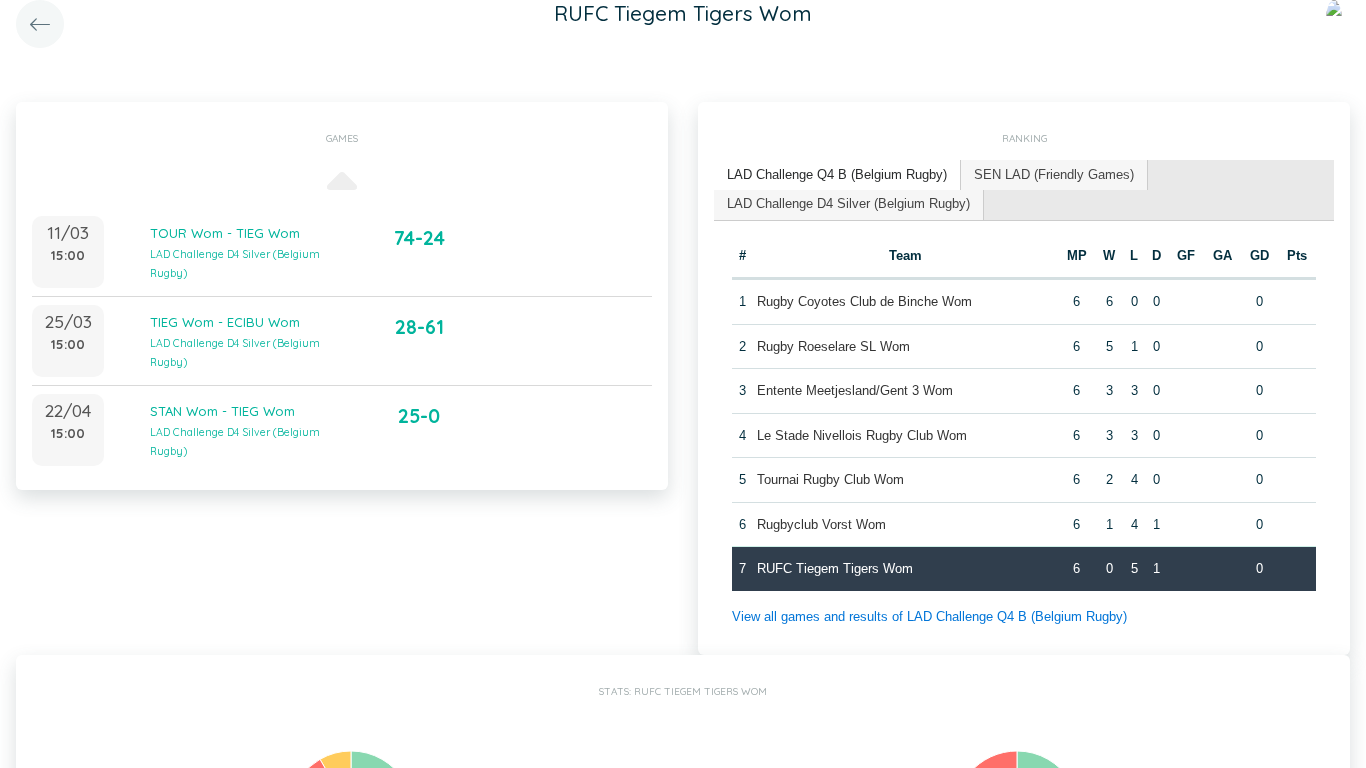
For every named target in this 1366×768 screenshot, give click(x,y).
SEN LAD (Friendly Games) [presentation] (1054, 174)
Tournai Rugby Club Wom (830, 479)
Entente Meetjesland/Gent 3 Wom (855, 390)
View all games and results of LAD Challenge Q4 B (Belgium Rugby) (929, 616)
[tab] (837, 175)
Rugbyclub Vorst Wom (821, 524)
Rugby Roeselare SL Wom (833, 346)
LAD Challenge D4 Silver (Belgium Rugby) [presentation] (848, 203)
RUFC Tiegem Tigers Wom (835, 568)
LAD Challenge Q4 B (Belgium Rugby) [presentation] (837, 174)
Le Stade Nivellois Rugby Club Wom (862, 435)
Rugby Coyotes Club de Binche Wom (864, 301)
